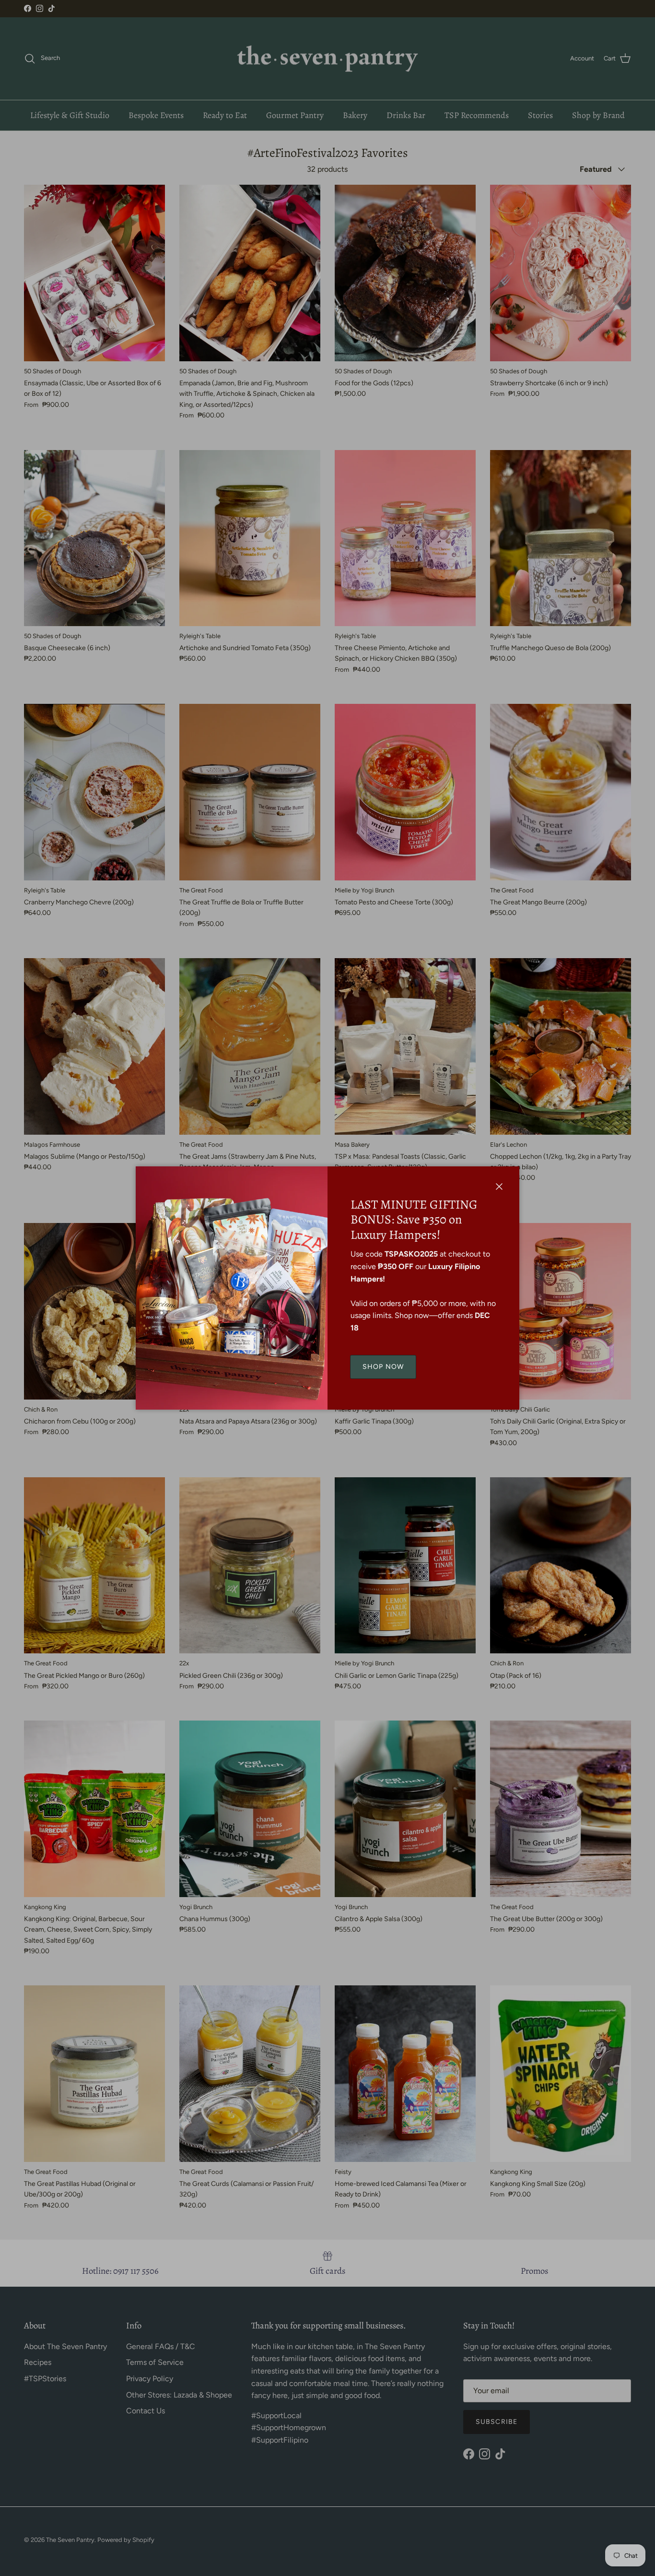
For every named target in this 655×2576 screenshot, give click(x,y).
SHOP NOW (383, 1367)
